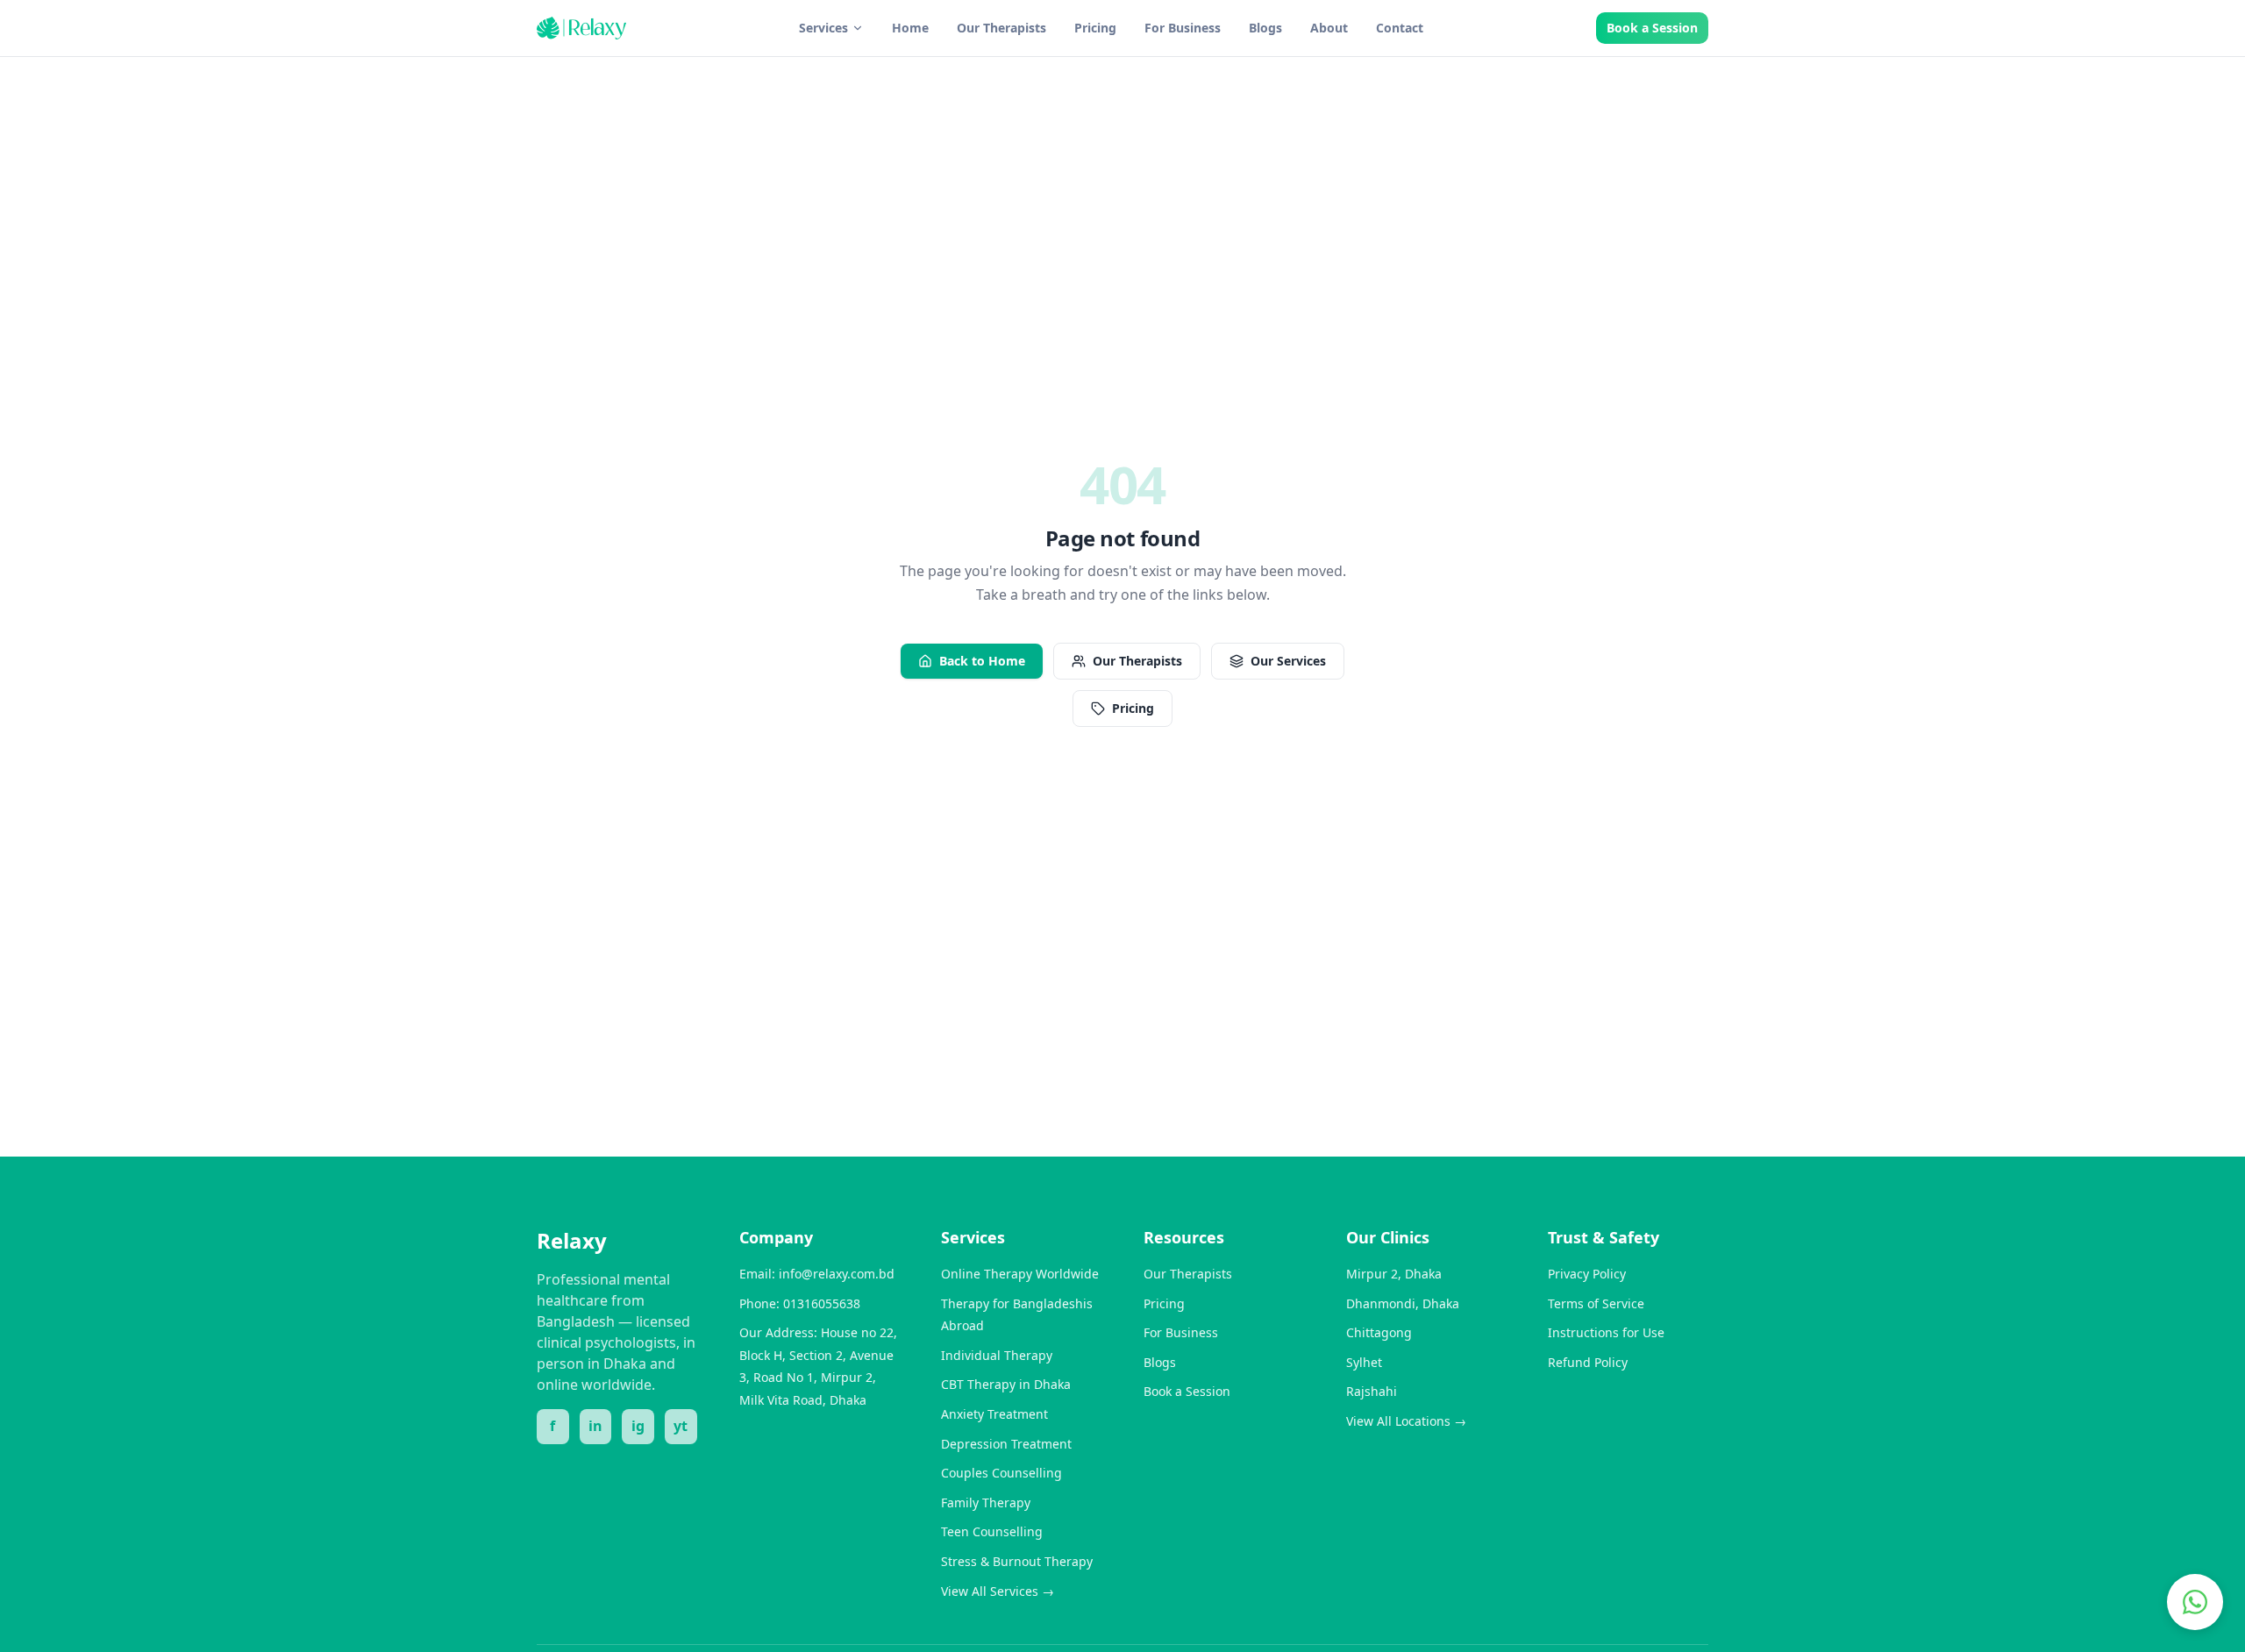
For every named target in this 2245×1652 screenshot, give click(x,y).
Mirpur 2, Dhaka (1394, 1274)
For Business (1183, 28)
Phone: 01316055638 (800, 1303)
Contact (1400, 28)
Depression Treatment (1006, 1444)
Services (823, 28)
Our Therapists (1001, 28)
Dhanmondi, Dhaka (1403, 1303)
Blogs (1265, 28)
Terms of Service (1596, 1303)
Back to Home (982, 661)
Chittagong (1379, 1332)
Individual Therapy (997, 1355)
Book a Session (1652, 28)
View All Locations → (1406, 1421)
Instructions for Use (1606, 1332)
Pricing (1095, 28)
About (1329, 28)
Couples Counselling (1001, 1473)
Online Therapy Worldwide (1020, 1274)
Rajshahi (1372, 1391)
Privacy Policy (1587, 1274)
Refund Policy (1588, 1362)
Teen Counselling (992, 1531)
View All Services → (998, 1591)
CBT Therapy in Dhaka (1006, 1384)
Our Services (1288, 661)
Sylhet (1364, 1362)
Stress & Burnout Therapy (1017, 1561)
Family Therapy (986, 1502)
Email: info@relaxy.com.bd (817, 1274)
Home (910, 28)
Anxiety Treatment (994, 1414)
